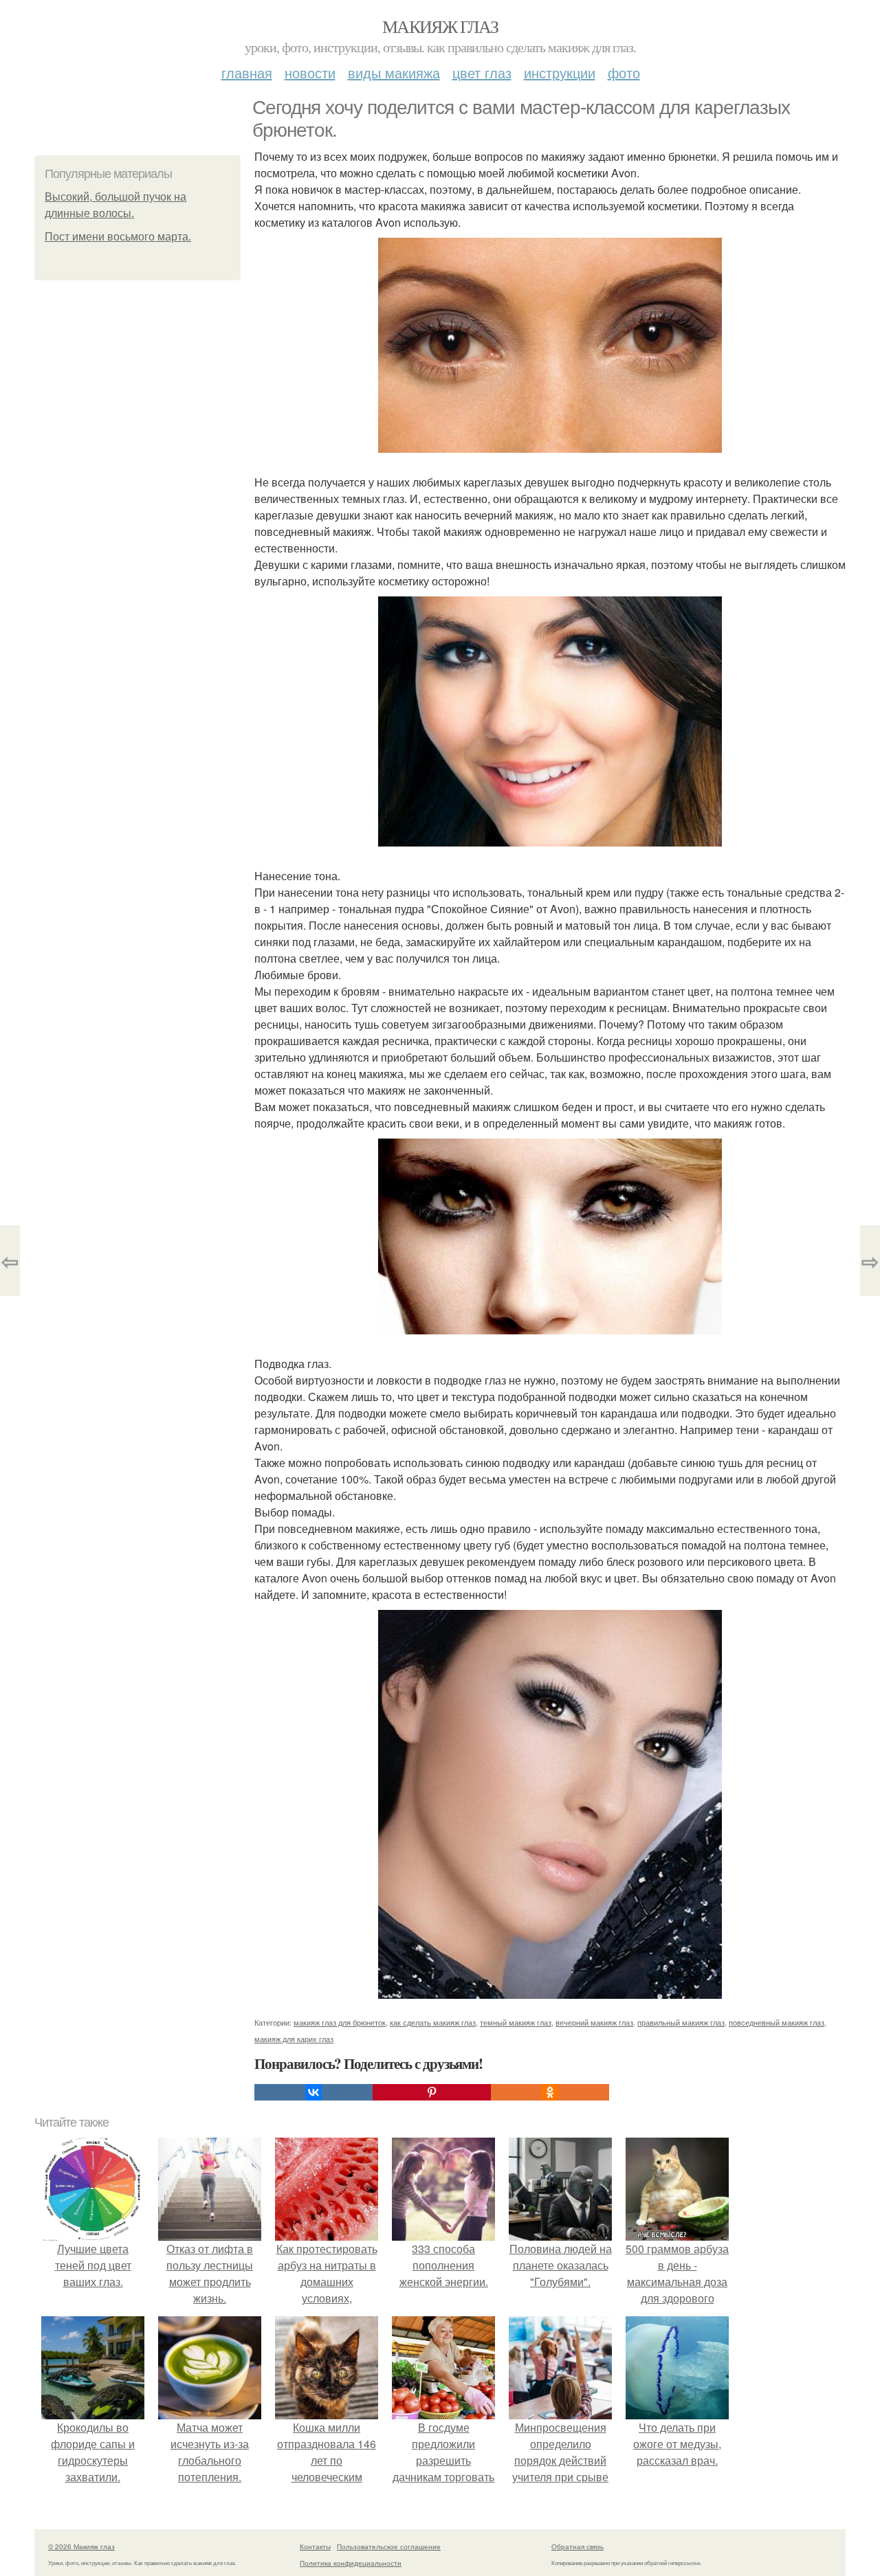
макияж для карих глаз (294, 2039)
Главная (247, 72)
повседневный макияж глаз (777, 2022)
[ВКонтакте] (313, 2092)
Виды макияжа (394, 72)
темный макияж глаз (516, 2022)
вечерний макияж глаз (594, 2022)
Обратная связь (577, 2546)
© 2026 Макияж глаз (81, 2546)
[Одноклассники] (550, 2092)
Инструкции (560, 72)
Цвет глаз (482, 72)
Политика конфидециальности (351, 2563)
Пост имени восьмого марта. (118, 237)
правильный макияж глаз (681, 2022)
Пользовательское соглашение (389, 2546)
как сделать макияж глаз (433, 2022)
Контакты (315, 2546)
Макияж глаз (440, 26)
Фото (624, 72)
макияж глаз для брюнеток (340, 2022)
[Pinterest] (432, 2092)
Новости (310, 72)
